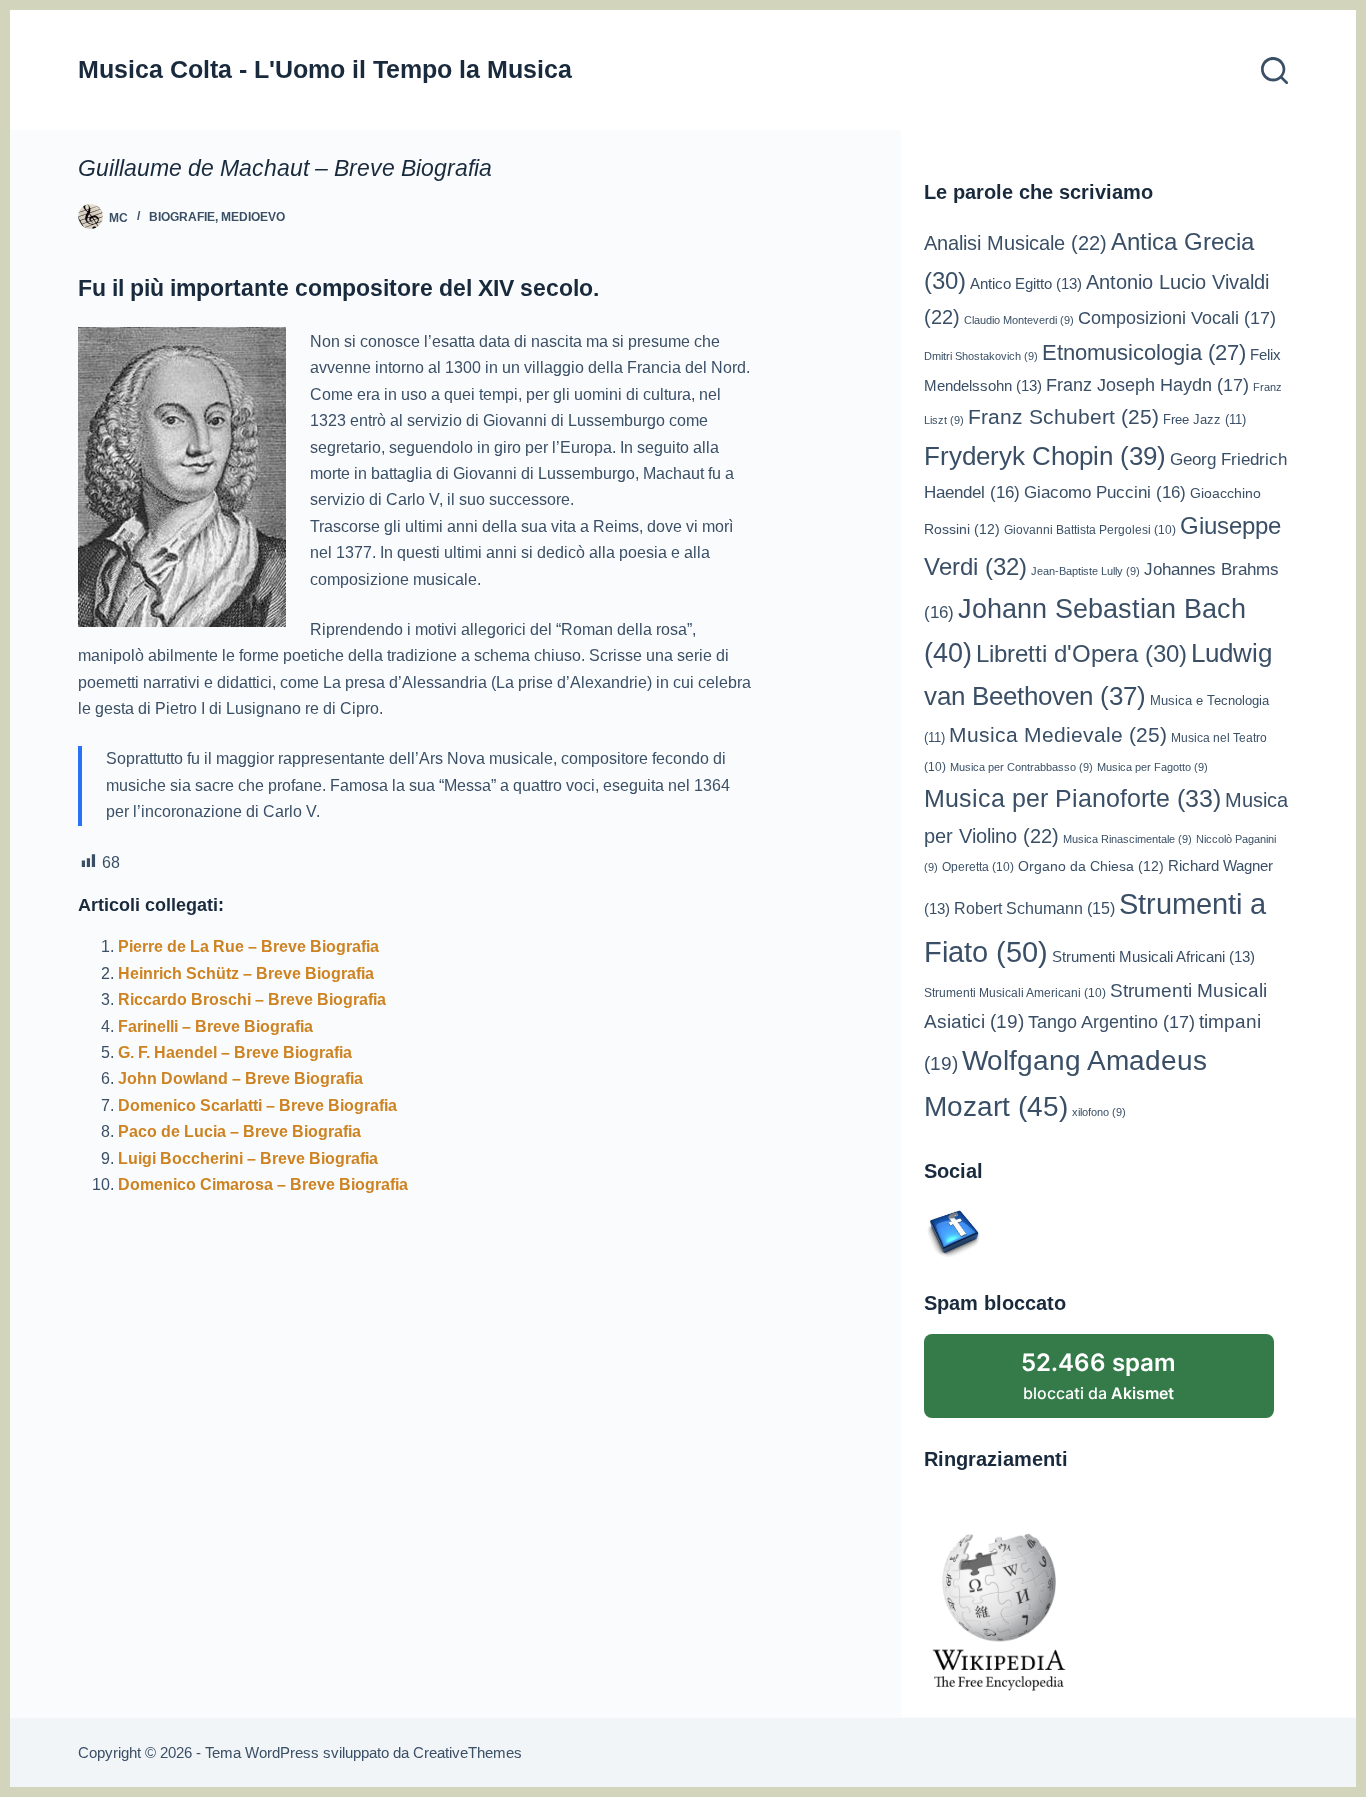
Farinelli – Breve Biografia (215, 1026)
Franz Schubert (1063, 417)
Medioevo (253, 217)
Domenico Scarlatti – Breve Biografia (257, 1105)
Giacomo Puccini (1105, 492)
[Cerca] (1274, 70)
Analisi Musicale (1015, 243)
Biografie (182, 217)
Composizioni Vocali (1177, 318)
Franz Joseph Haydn (1147, 385)
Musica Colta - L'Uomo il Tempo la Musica (325, 69)
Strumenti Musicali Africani (1153, 957)
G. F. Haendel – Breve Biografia (235, 1052)
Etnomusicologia (1144, 352)
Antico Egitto (1026, 284)
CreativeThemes (467, 1752)
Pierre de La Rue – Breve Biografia (248, 946)
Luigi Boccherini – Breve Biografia (248, 1158)
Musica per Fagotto (1152, 767)
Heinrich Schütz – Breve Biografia (246, 973)
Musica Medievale (1058, 735)
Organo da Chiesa (1091, 866)
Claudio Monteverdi (1019, 320)
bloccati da (1098, 1375)
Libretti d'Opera (1081, 654)
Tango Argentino (1111, 1022)
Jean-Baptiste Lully (1085, 571)
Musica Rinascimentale (1127, 839)
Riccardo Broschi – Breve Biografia (252, 999)
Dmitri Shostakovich (981, 356)
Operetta (978, 866)
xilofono (1099, 1112)
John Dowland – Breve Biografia (240, 1078)
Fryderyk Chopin (1045, 456)
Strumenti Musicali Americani (1015, 992)
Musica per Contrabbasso (1021, 767)
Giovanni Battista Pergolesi (1090, 529)
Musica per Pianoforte (1072, 798)
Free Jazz (1204, 419)
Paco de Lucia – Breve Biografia (239, 1131)
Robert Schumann (1034, 908)
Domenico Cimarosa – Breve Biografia (263, 1184)
